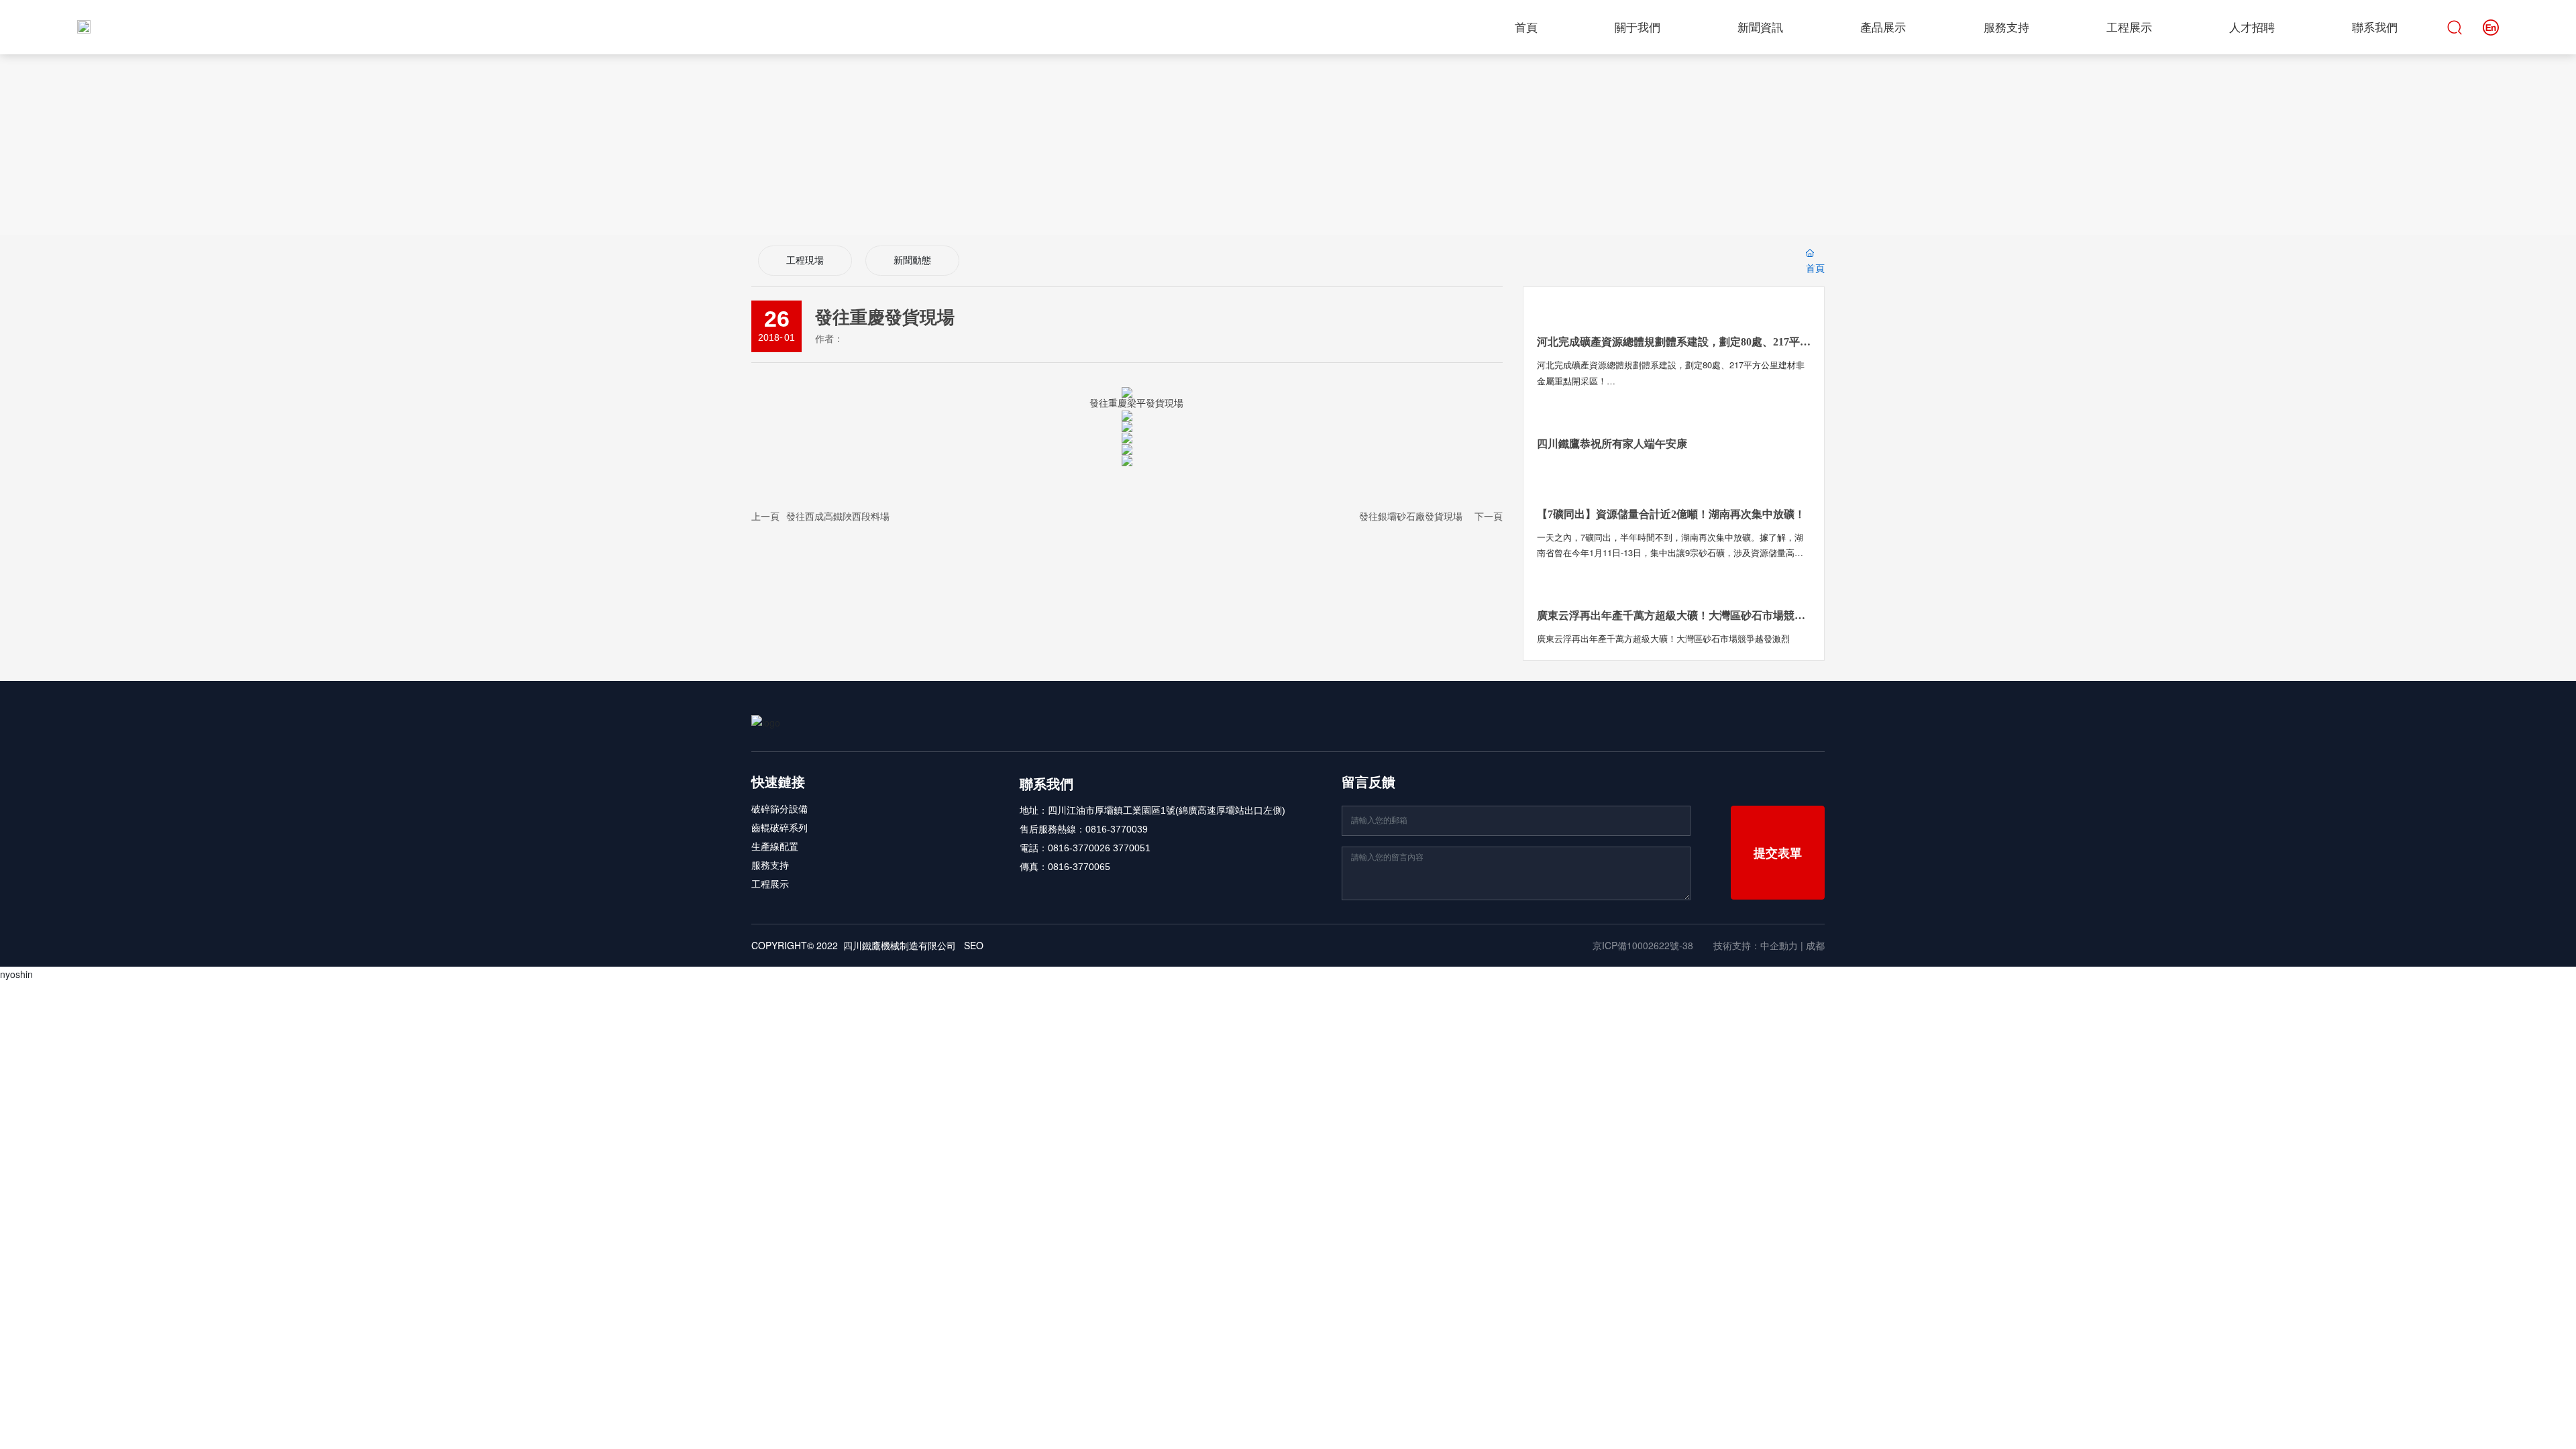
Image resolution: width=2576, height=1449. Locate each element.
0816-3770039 (1117, 829)
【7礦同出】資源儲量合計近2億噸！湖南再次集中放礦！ (1671, 514)
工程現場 (805, 261)
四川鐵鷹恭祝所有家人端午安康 (1612, 444)
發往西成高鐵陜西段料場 (838, 516)
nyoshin (16, 974)
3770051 (1132, 848)
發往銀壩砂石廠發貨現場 (1411, 516)
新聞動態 (912, 261)
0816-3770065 (1079, 867)
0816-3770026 (1079, 848)
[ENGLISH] (2491, 25)
